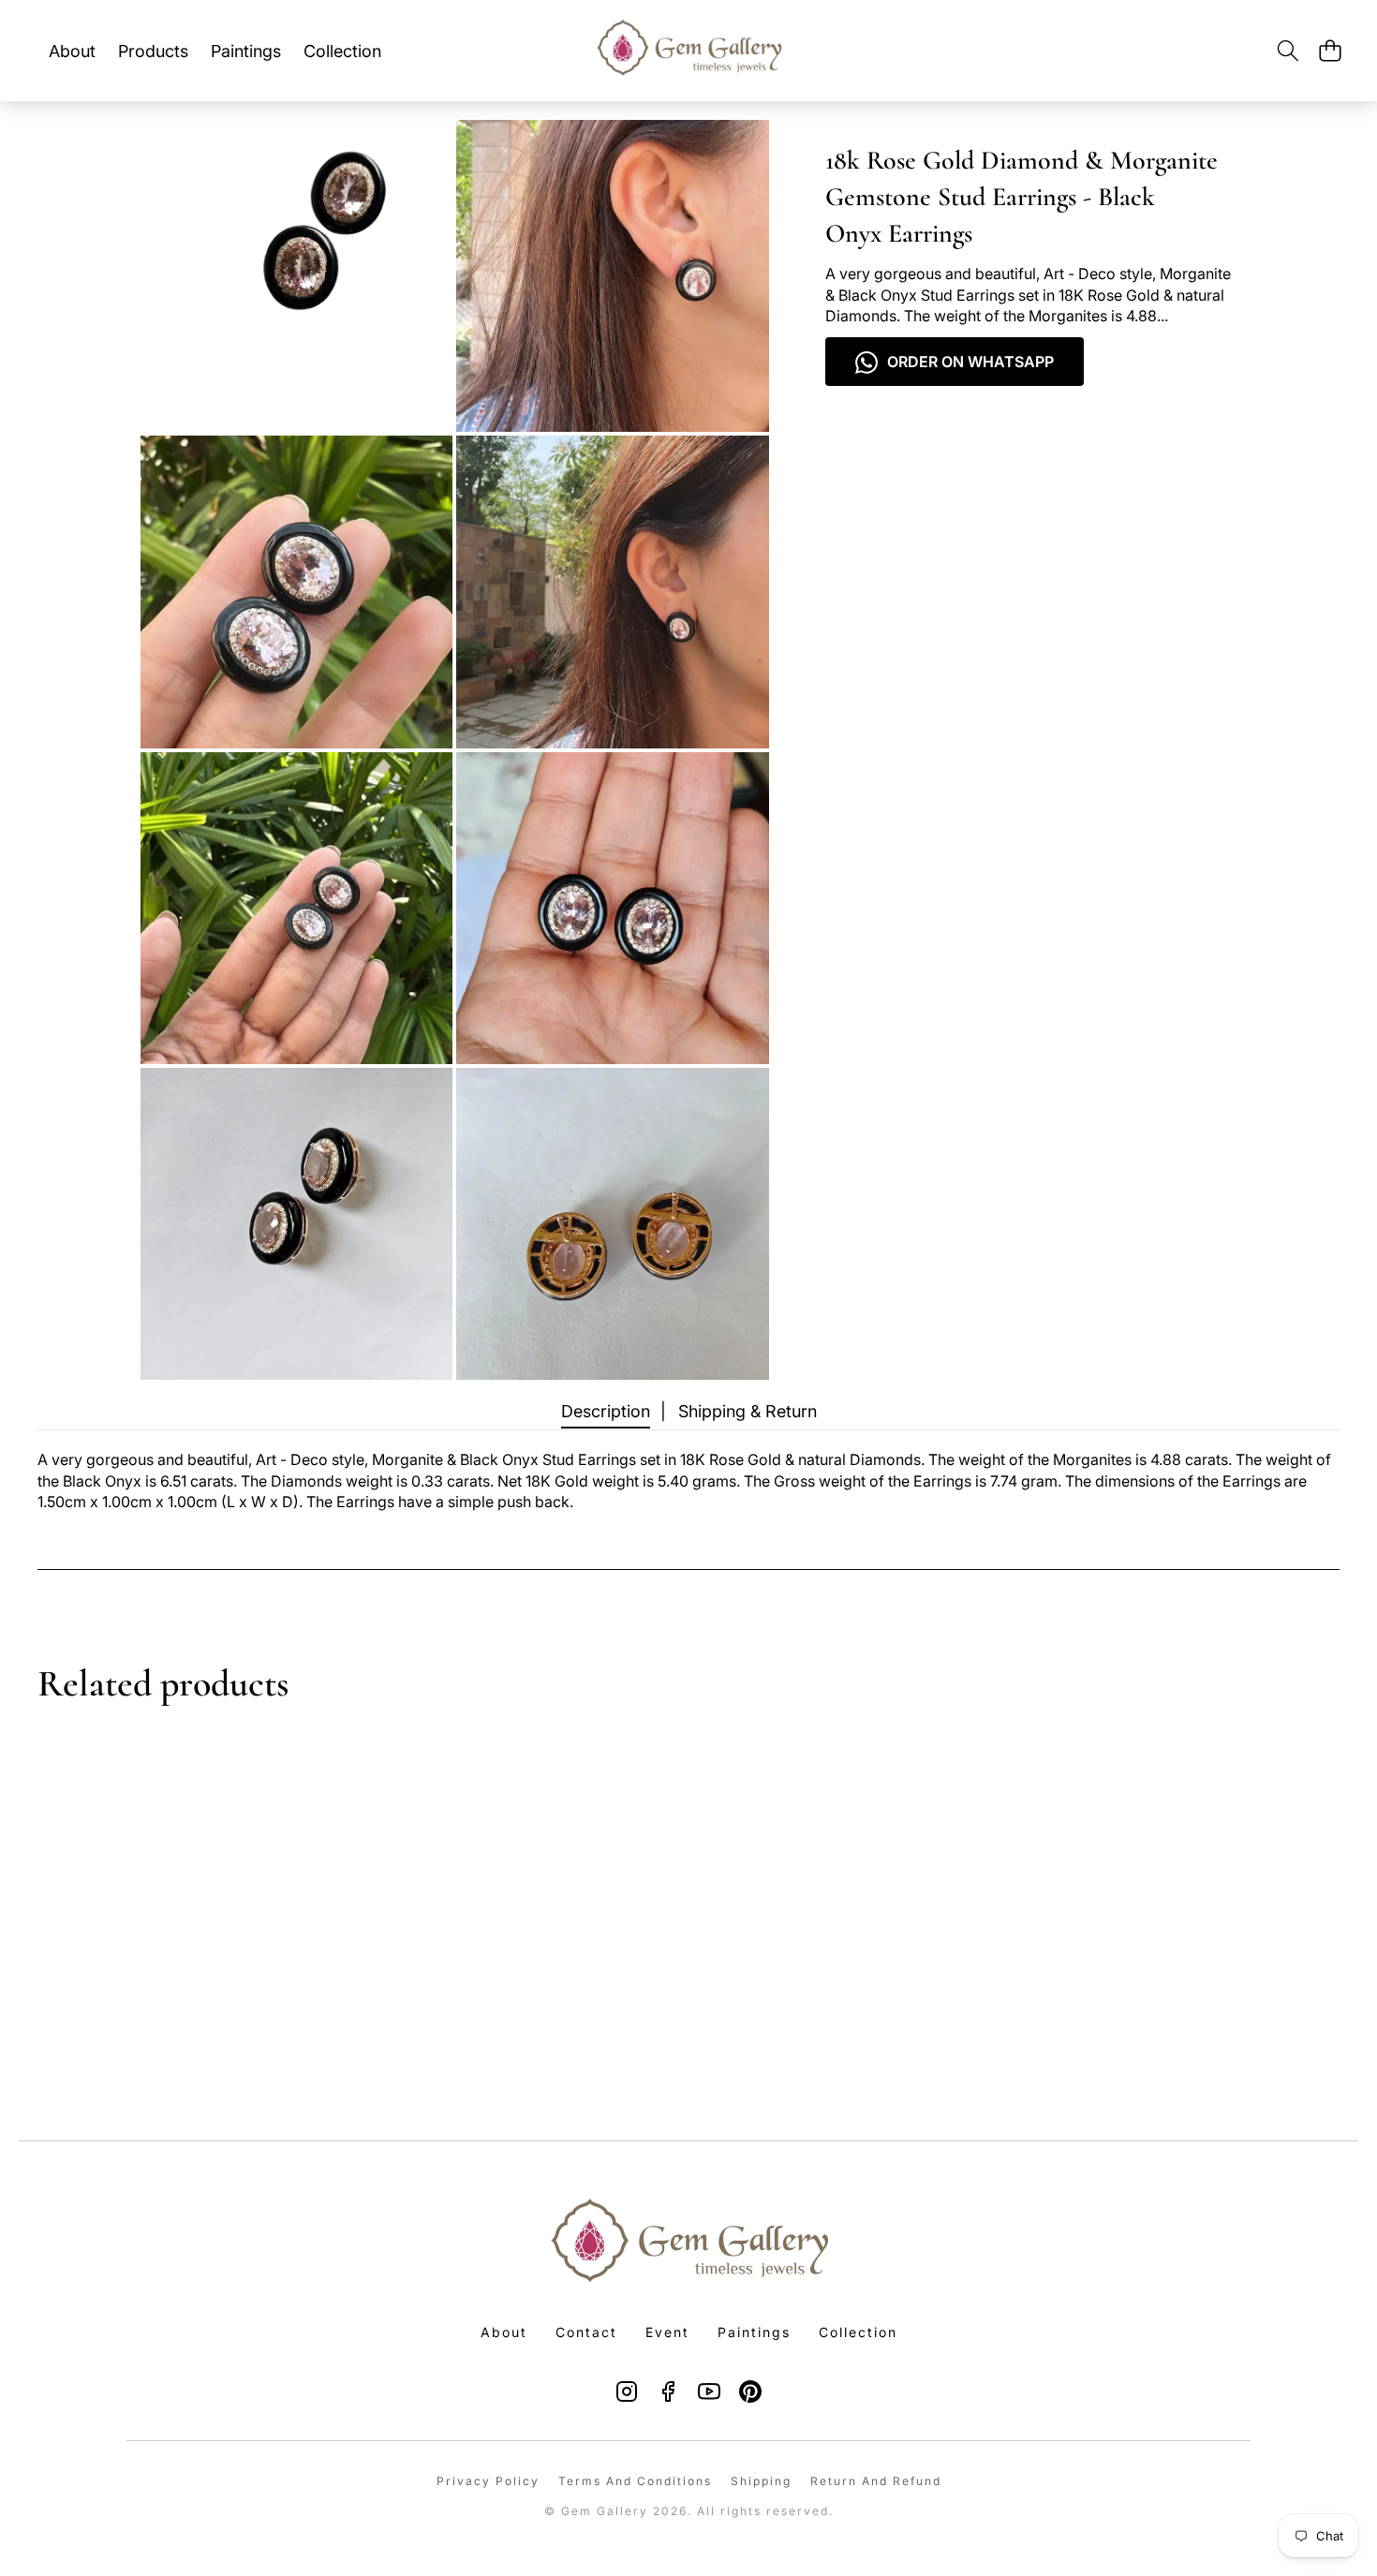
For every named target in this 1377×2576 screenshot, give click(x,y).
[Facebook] (668, 2391)
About (504, 2332)
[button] (1288, 51)
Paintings (754, 2332)
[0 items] (1330, 51)
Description (606, 1411)
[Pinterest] (750, 2391)
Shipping (761, 2481)
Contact (586, 2332)
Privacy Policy (488, 2481)
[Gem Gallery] (688, 51)
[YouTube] (709, 2391)
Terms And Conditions (635, 2481)
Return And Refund (876, 2481)
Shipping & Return (748, 1411)
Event (667, 2332)
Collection (858, 2332)
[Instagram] (627, 2391)
